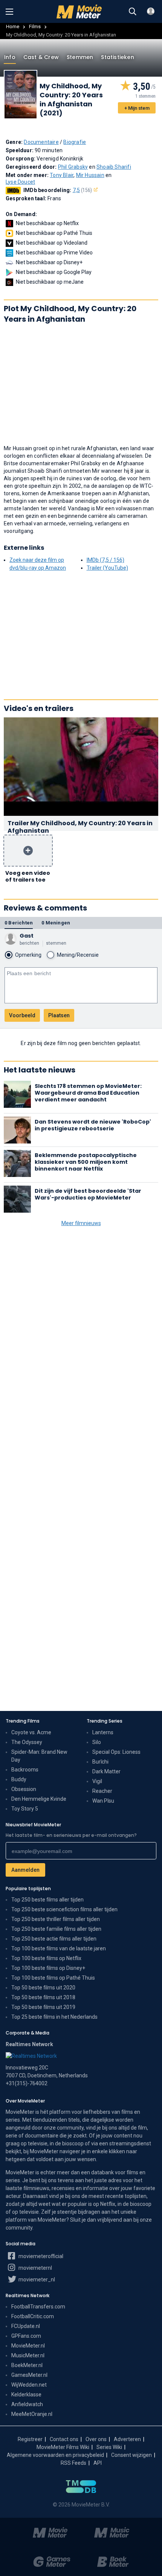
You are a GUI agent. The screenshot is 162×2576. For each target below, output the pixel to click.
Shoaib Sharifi (114, 167)
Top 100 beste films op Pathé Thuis (53, 1978)
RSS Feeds (73, 2463)
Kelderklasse (26, 2394)
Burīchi (100, 1762)
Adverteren (127, 2439)
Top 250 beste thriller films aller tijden (56, 1919)
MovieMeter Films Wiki (63, 2447)
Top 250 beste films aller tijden (47, 1900)
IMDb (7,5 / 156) (105, 560)
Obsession (24, 1789)
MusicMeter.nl (28, 2355)
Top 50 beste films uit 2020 (43, 1988)
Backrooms (25, 1770)
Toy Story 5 (25, 1809)
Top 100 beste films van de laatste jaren (59, 1948)
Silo (97, 1742)
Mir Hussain (90, 175)
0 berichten (19, 923)
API (98, 2463)
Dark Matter (106, 1771)
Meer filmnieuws (81, 1223)
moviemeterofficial (40, 2256)
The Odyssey (27, 1742)
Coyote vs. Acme (31, 1732)
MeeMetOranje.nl (32, 2414)
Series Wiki (109, 2447)
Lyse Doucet (20, 182)
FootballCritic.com (33, 2316)
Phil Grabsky (73, 167)
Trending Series (105, 1721)
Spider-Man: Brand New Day (39, 1756)
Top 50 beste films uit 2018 (43, 1997)
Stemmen (80, 57)
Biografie (75, 142)
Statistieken (117, 57)
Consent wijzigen (131, 2455)
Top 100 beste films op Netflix (46, 1958)
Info (10, 57)
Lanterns (103, 1732)
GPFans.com (26, 2336)
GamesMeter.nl (29, 2375)
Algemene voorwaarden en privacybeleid (55, 2455)
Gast (27, 936)
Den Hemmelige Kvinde (39, 1799)
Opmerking (28, 955)
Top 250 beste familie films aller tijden (56, 1929)
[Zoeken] (133, 12)
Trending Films (23, 1721)
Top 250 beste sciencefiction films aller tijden (64, 1909)
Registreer (30, 2439)
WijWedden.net (29, 2385)
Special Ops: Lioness (116, 1752)
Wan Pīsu (103, 1801)
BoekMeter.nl (27, 2365)
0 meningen (56, 923)
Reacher (102, 1791)
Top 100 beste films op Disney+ (48, 1968)
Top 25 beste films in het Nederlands (54, 2017)
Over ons (96, 2439)
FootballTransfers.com (38, 2307)
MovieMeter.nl (28, 2346)
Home (13, 26)
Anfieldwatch (27, 2404)
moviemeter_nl (36, 2280)
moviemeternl (35, 2268)
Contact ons (64, 2439)
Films (35, 26)
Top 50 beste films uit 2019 (43, 2007)
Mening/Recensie (78, 955)
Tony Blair (62, 175)
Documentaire (41, 142)
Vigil (97, 1781)
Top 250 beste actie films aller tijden (54, 1939)
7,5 (83, 190)
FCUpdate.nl (26, 2326)
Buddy (19, 1779)
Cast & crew (41, 57)
